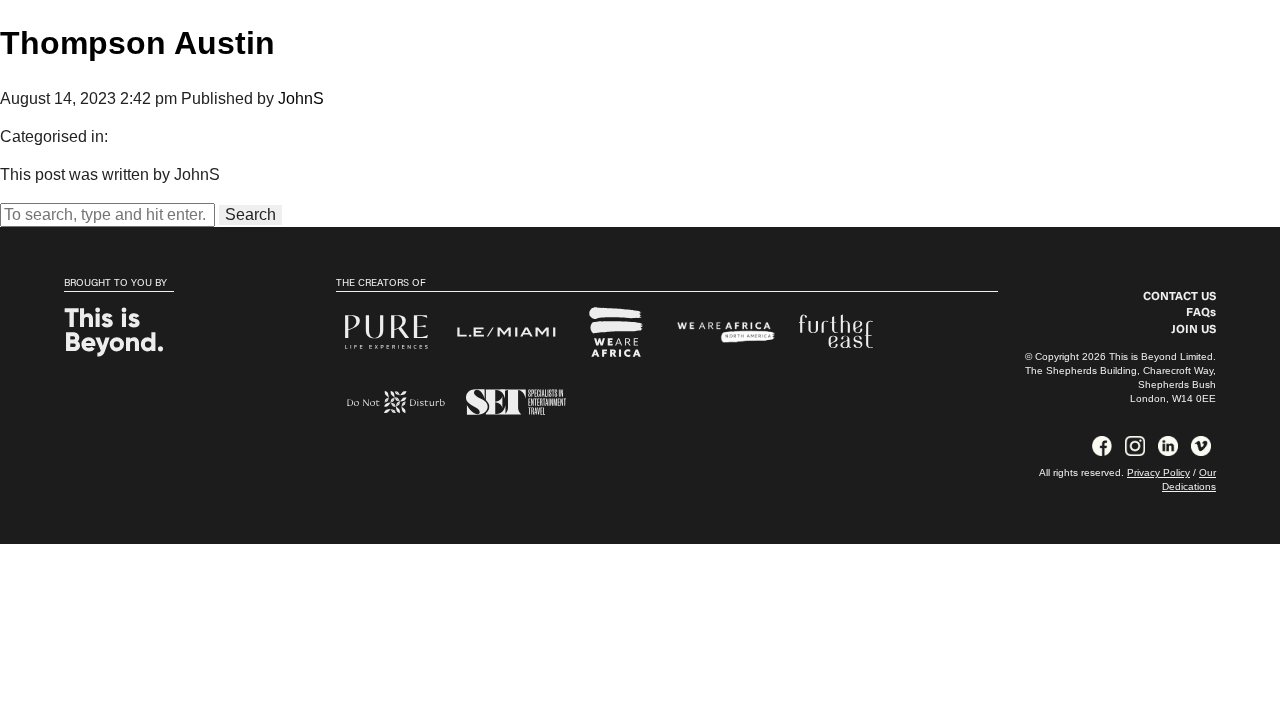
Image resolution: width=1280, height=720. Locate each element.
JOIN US (1193, 330)
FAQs (1201, 313)
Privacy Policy (1158, 472)
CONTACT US (1179, 297)
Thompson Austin (137, 43)
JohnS (301, 98)
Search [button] (250, 214)
